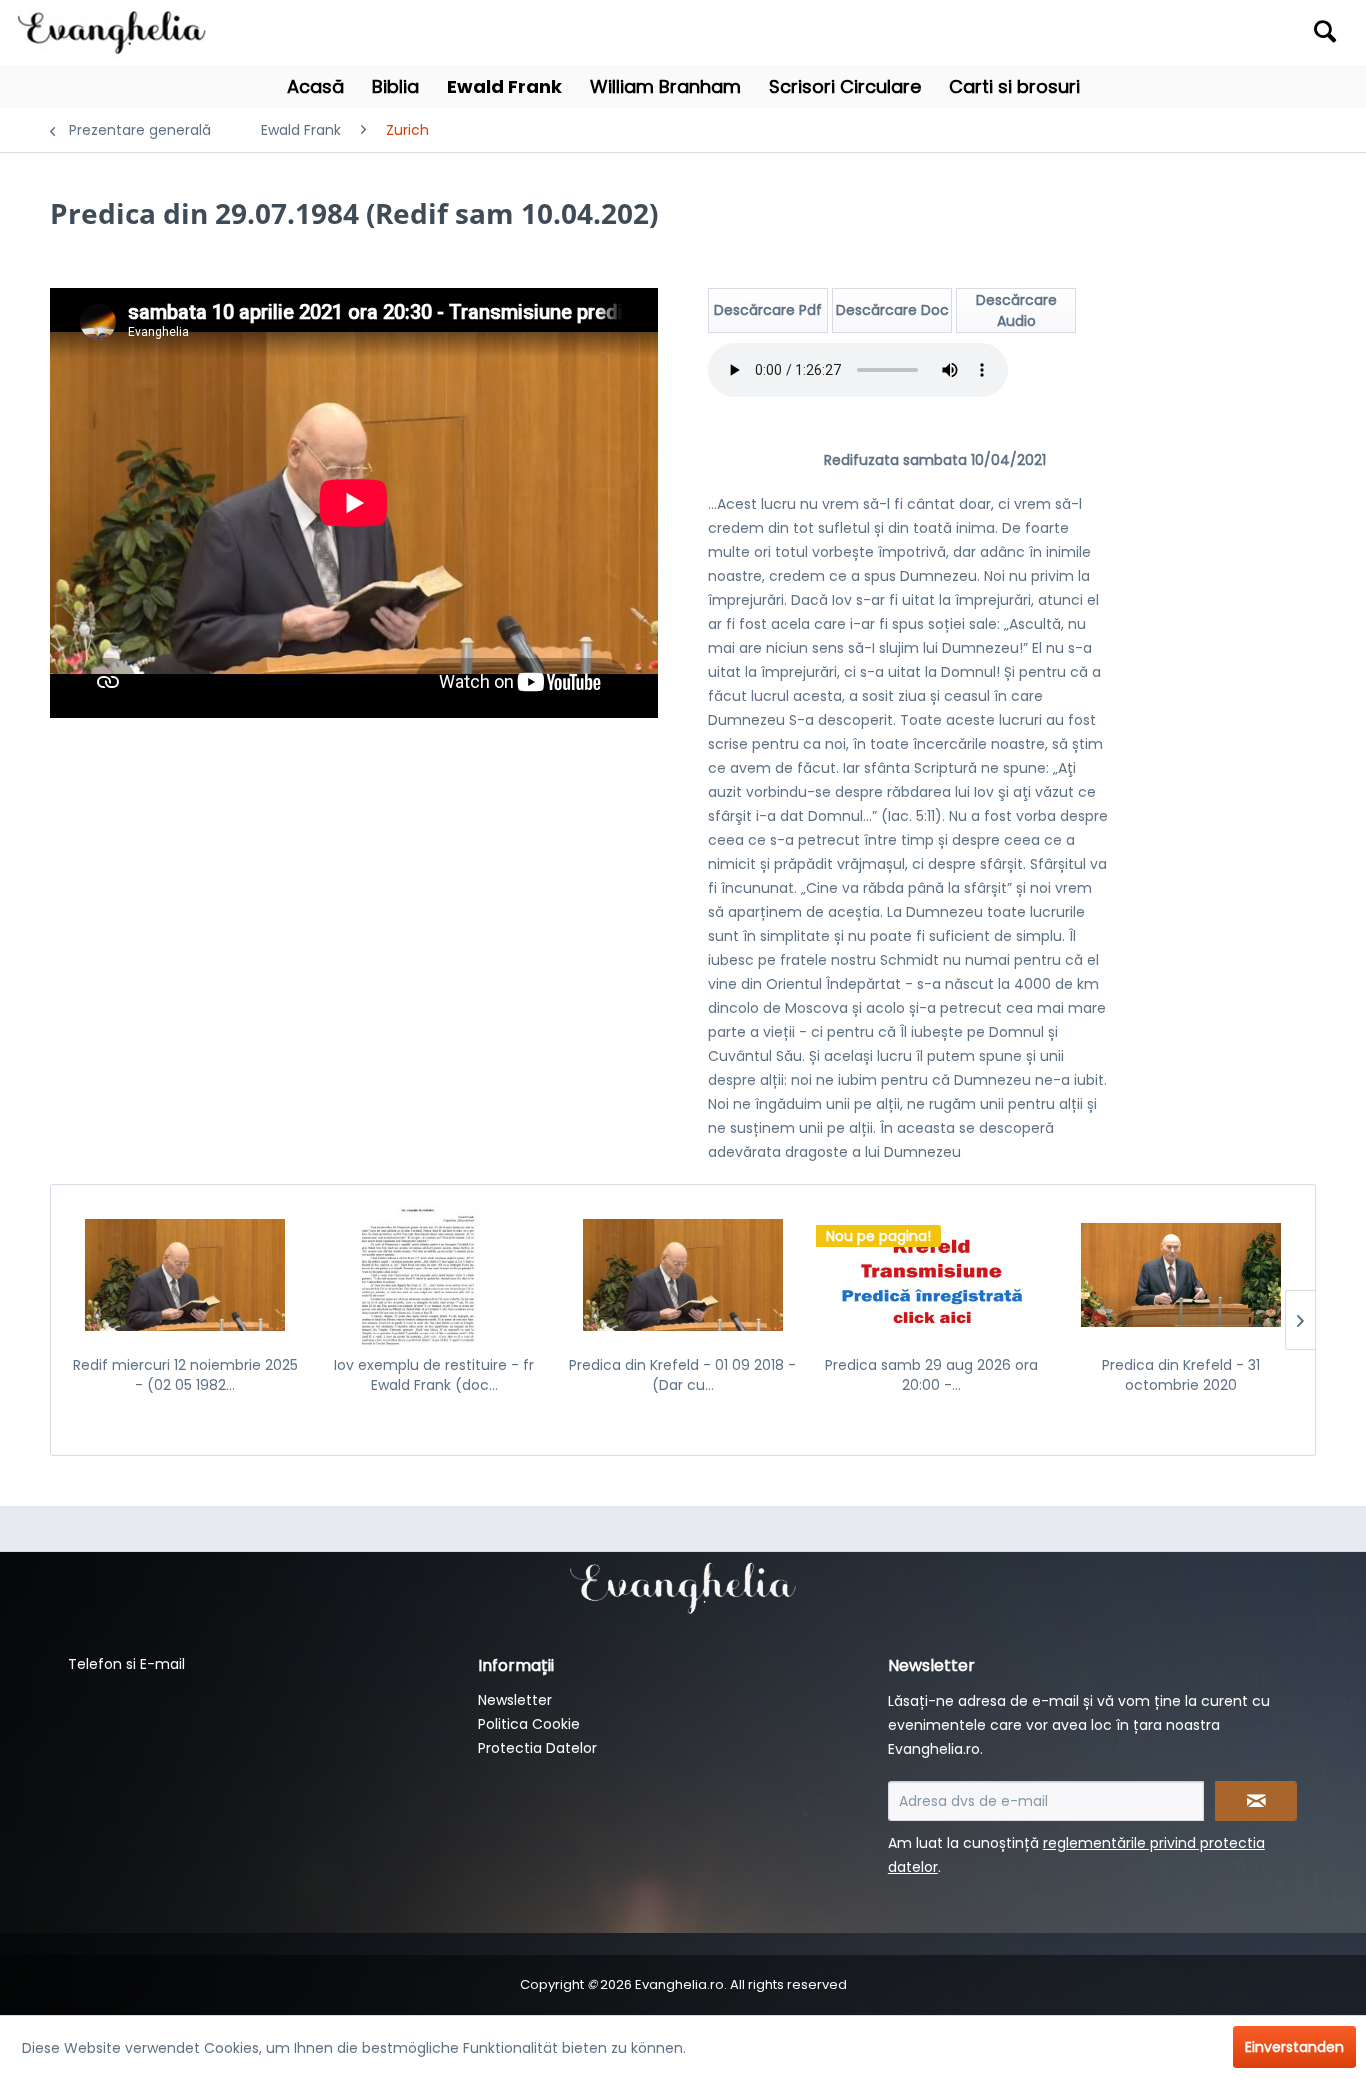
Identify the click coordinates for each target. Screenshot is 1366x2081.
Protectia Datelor (537, 1748)
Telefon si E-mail (126, 1664)
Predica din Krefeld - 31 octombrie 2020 (1181, 1375)
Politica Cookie (529, 1724)
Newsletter (515, 1700)
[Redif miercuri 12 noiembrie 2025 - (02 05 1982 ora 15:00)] (185, 1275)
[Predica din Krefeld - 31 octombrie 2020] (1180, 1275)
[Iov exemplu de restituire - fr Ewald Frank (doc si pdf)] (434, 1275)
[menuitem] (1182, 32)
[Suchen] (1325, 31)
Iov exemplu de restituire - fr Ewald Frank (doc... (434, 1375)
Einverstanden (1294, 2047)
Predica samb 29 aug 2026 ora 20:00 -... (931, 1375)
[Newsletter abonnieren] (1256, 1801)
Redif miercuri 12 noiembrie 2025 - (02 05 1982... (185, 1375)
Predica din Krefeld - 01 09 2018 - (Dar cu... (682, 1375)
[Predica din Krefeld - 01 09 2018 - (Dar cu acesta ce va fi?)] (683, 1275)
